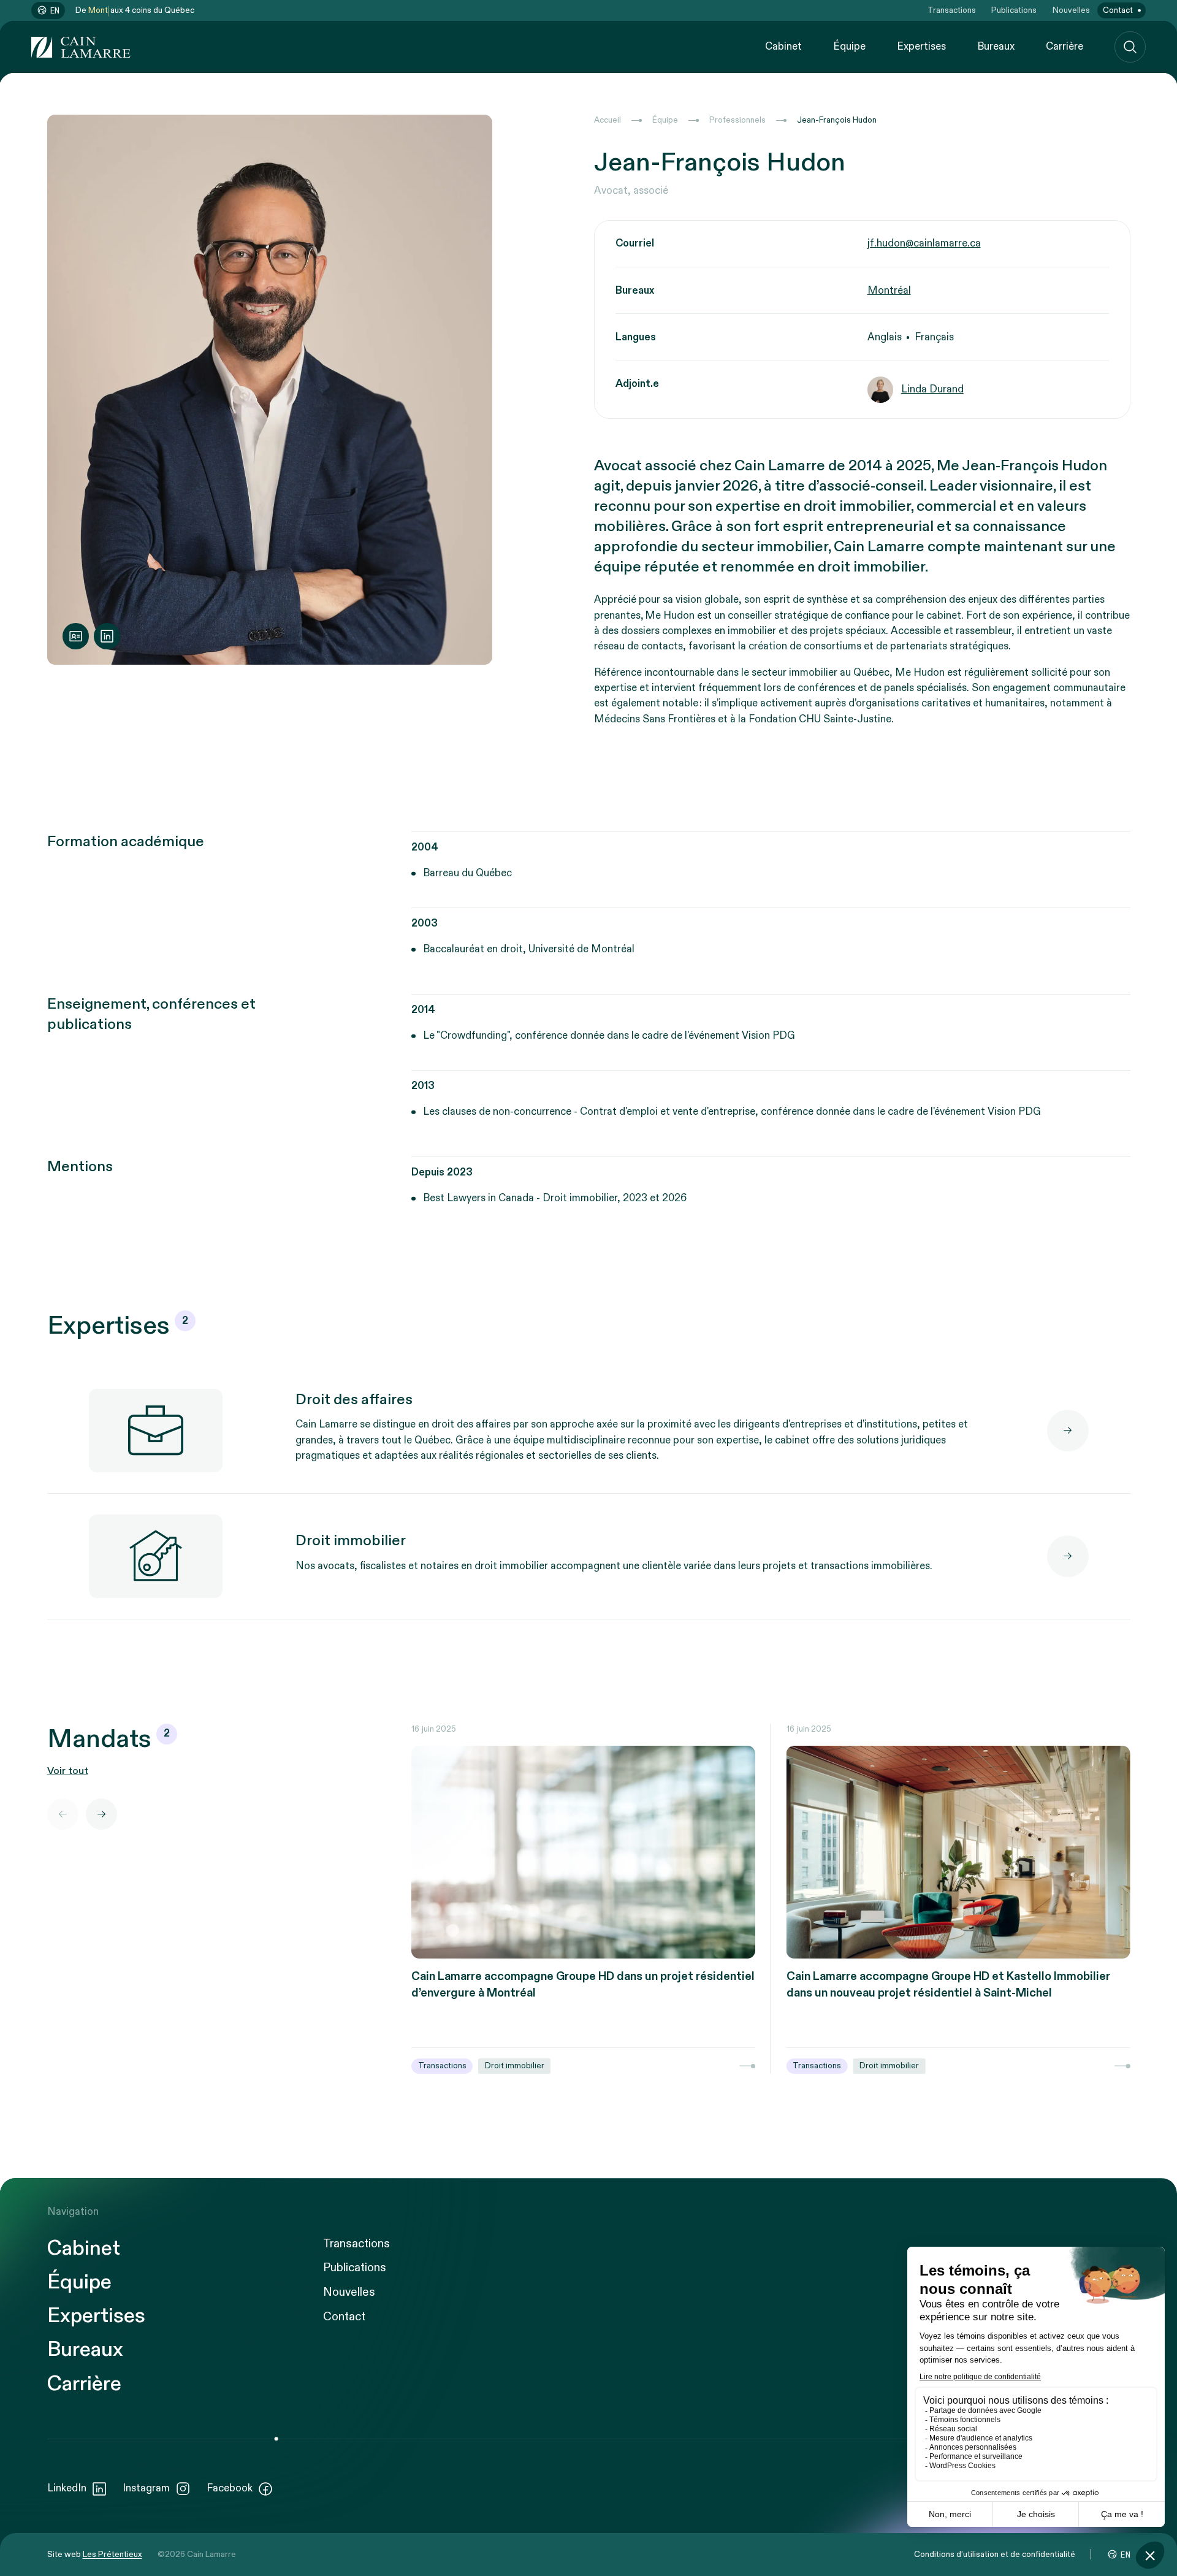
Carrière (1065, 47)
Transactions (952, 10)
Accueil (608, 120)
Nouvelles (1071, 10)
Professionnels (737, 120)
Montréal (889, 291)
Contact (1118, 10)
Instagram (146, 2488)
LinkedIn (67, 2488)
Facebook (230, 2488)
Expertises (921, 47)
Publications (1014, 10)
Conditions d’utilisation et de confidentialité (995, 2555)
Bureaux (996, 47)
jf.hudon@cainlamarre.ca (924, 243)
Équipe (849, 47)
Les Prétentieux (112, 2555)
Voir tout (68, 1771)
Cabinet (783, 47)
